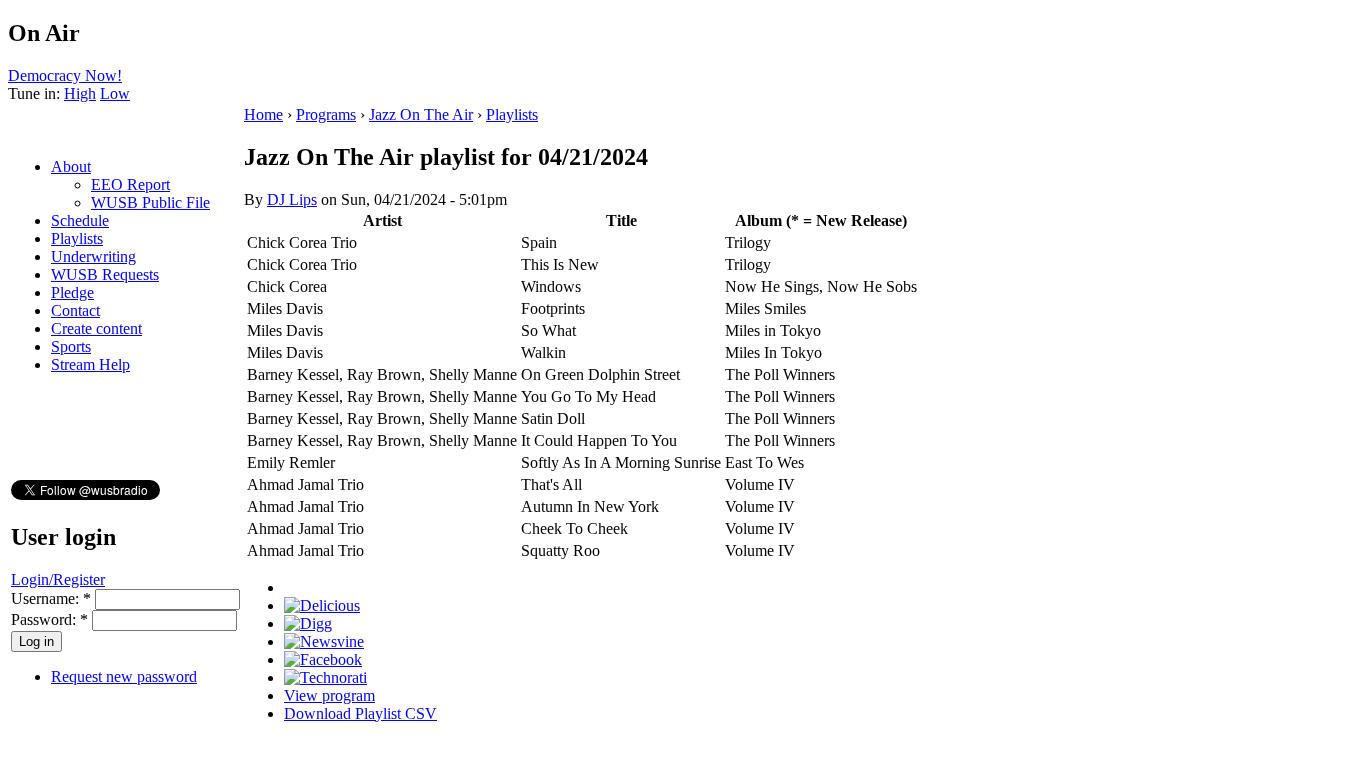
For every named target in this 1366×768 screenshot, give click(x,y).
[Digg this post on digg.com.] (308, 623)
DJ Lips (292, 199)
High (80, 93)
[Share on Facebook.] (323, 659)
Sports (71, 346)
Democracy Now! (65, 75)
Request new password (124, 676)
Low (115, 93)
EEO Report (130, 184)
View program (329, 695)
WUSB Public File (150, 202)
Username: (51, 598)
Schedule (80, 220)
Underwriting (93, 256)
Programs (326, 114)
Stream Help (90, 364)
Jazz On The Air (421, 114)
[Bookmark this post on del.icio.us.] (322, 605)
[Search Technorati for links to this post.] (325, 677)
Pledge (72, 292)
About (71, 166)
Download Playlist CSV (360, 713)
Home (263, 114)
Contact (75, 310)
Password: (49, 619)
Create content (96, 328)
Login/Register (58, 579)
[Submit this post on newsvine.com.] (324, 641)
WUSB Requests (105, 274)
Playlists (77, 238)
